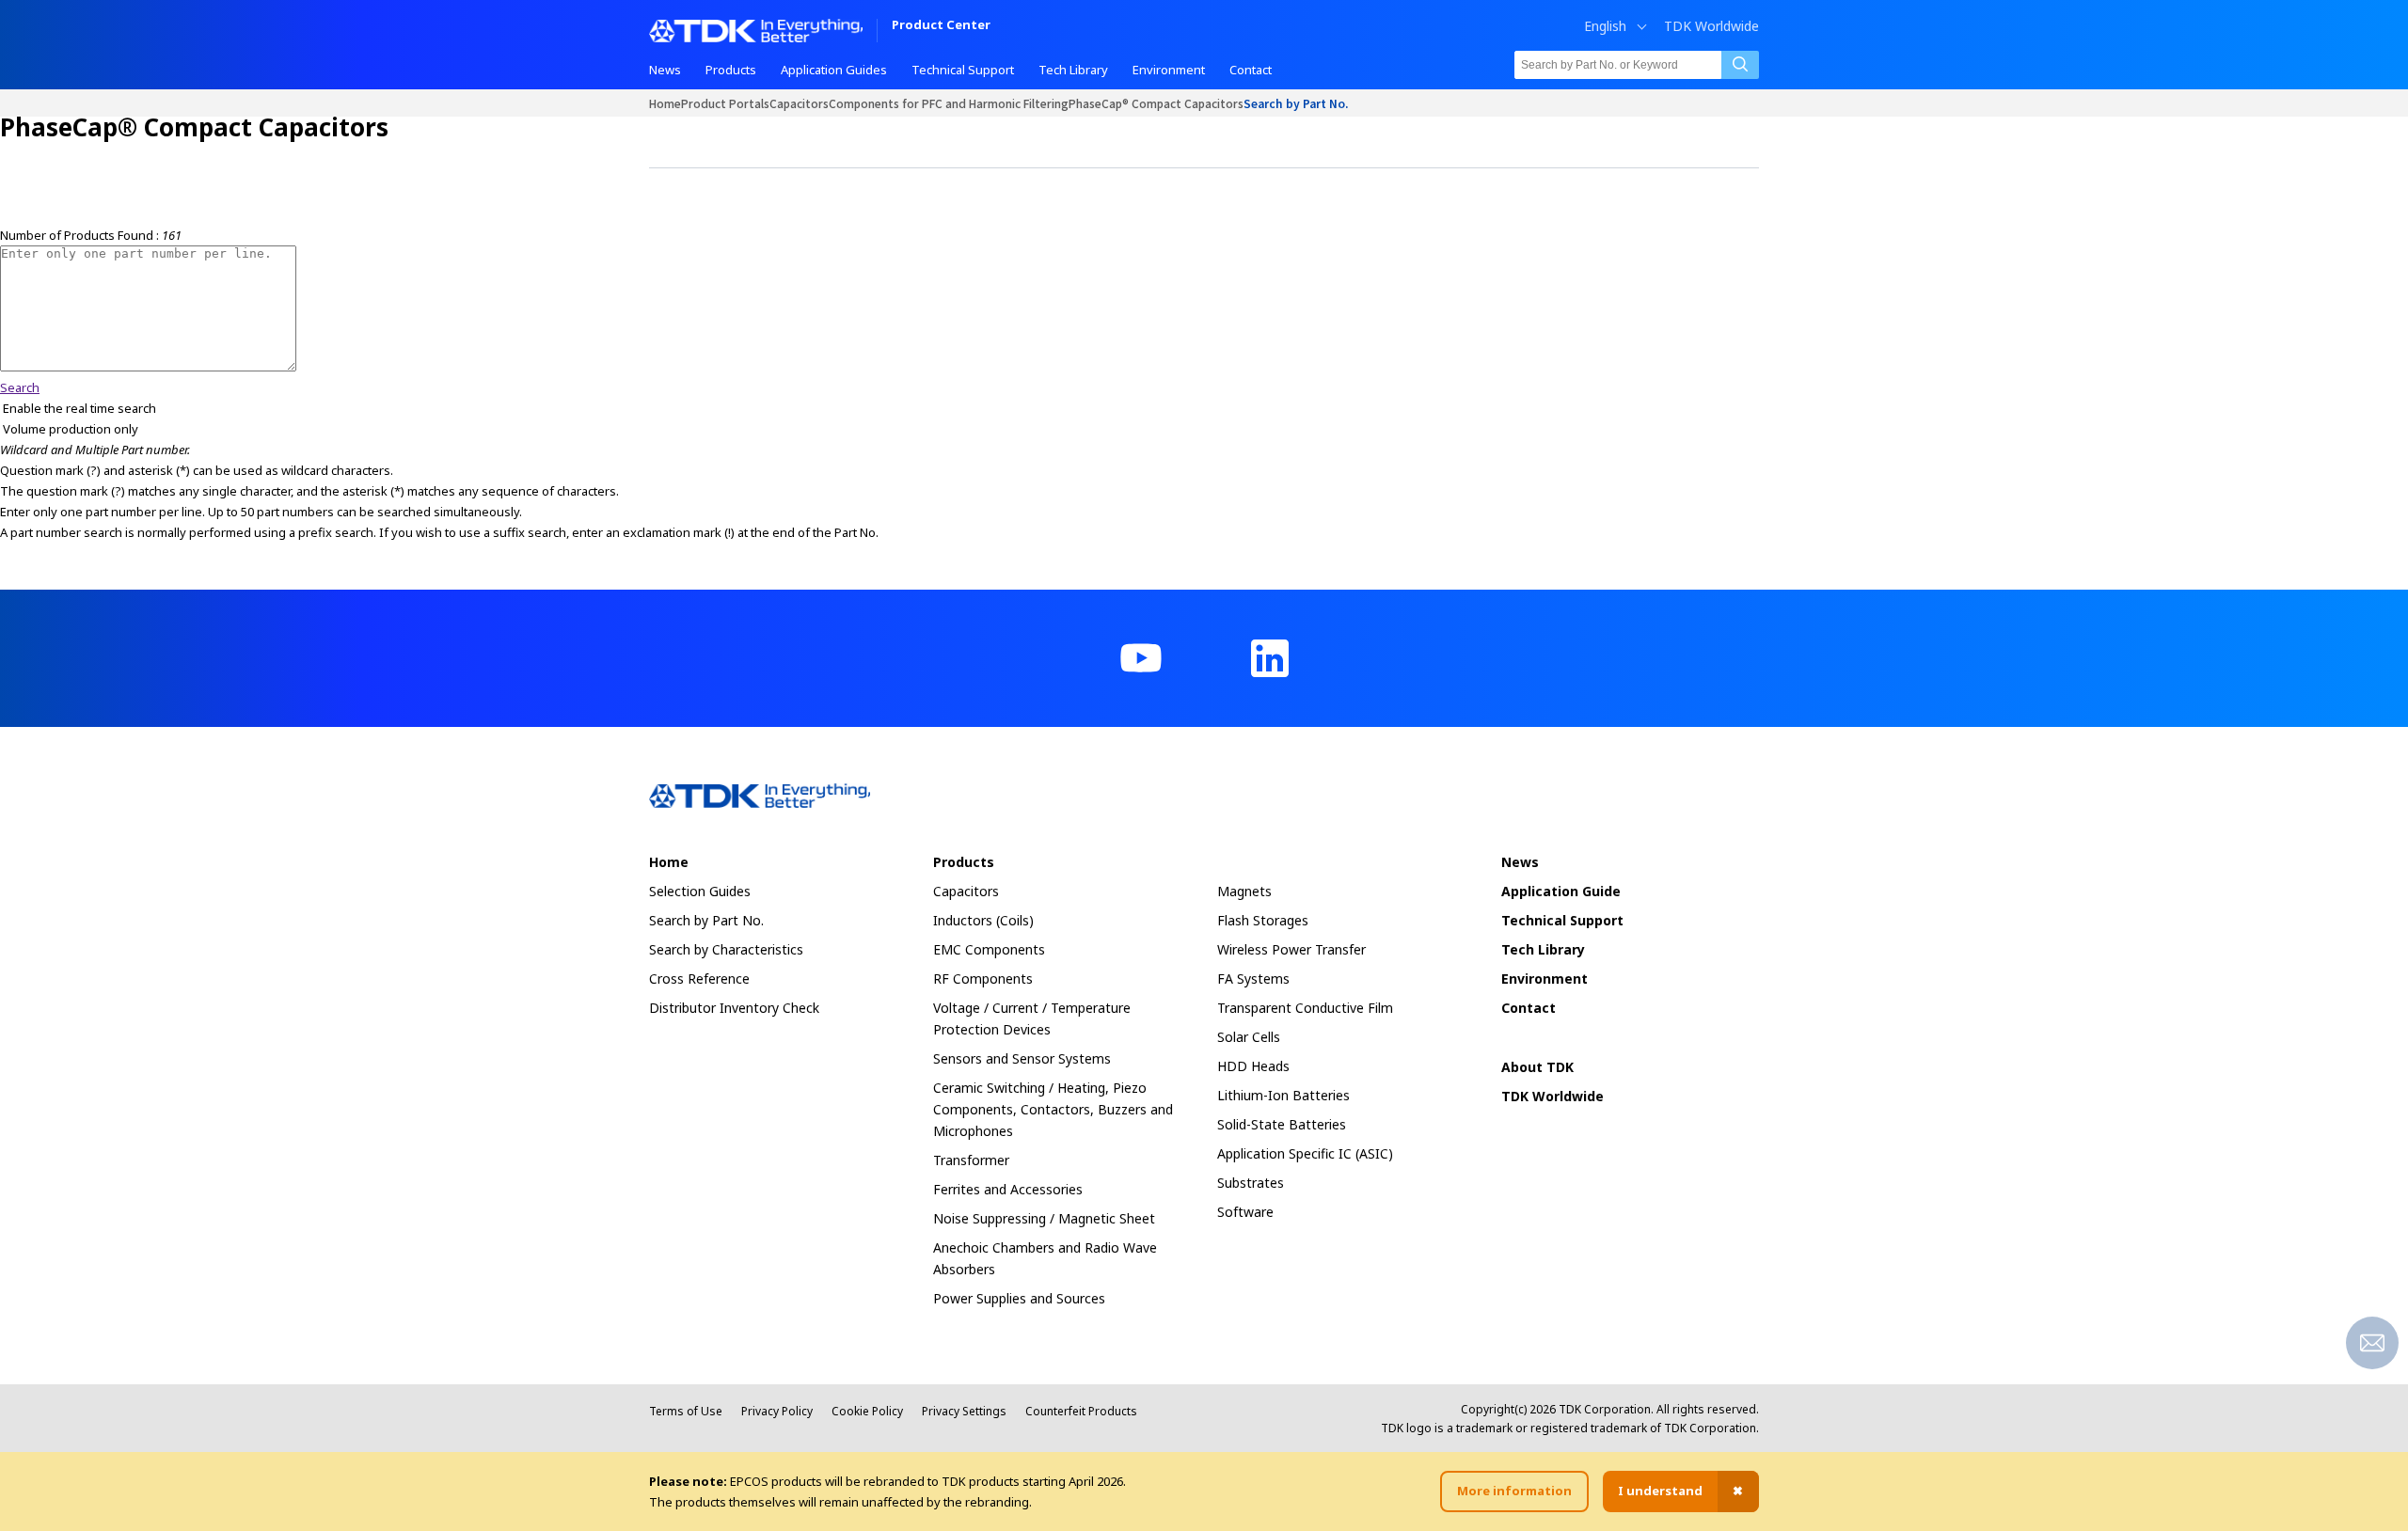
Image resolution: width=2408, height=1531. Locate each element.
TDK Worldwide (1711, 26)
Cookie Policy (867, 1411)
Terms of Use (686, 1411)
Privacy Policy (777, 1411)
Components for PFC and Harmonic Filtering (949, 103)
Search (20, 387)
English (1605, 26)
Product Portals (725, 103)
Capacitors (799, 103)
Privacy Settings (964, 1411)
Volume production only (71, 429)
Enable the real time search (79, 408)
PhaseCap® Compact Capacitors (1156, 103)
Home (665, 103)
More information (1514, 1491)
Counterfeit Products (1081, 1411)
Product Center (941, 26)
